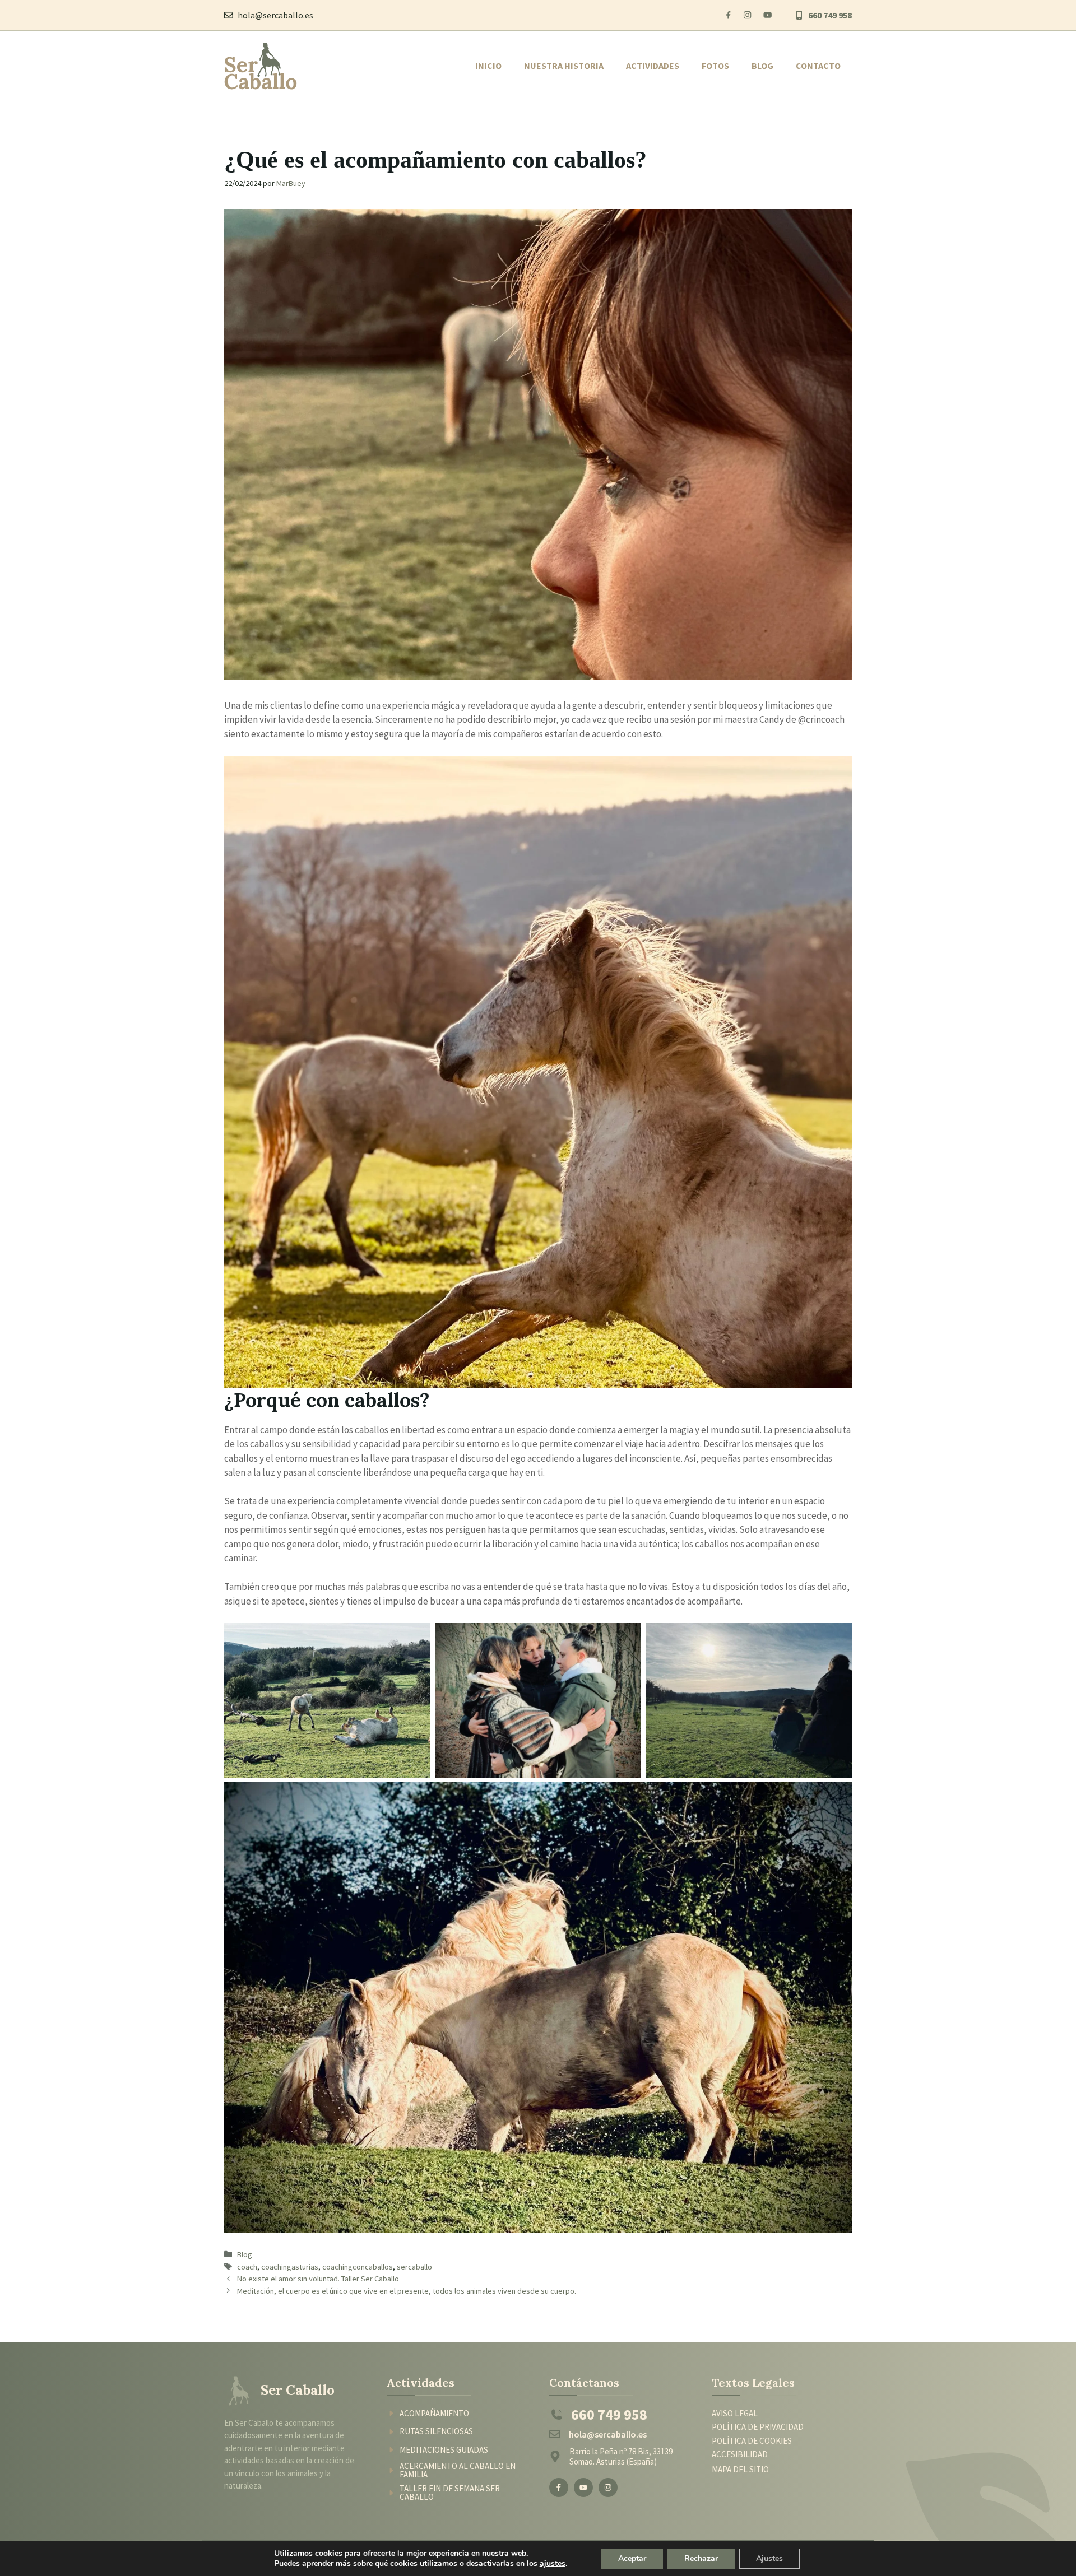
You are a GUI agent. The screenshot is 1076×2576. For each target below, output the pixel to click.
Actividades (653, 66)
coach (247, 2267)
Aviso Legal (735, 2413)
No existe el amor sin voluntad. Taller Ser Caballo (318, 2279)
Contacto (818, 66)
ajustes (553, 2564)
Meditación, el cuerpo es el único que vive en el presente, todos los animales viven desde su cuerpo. (407, 2291)
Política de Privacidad (758, 2427)
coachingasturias (290, 2267)
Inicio (488, 66)
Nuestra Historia (564, 66)
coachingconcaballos (358, 2267)
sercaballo (414, 2267)
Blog (762, 66)
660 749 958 (830, 15)
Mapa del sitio (740, 2469)
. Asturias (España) (625, 2461)
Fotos (715, 66)
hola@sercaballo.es (275, 15)
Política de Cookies (752, 2441)
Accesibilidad (740, 2454)
